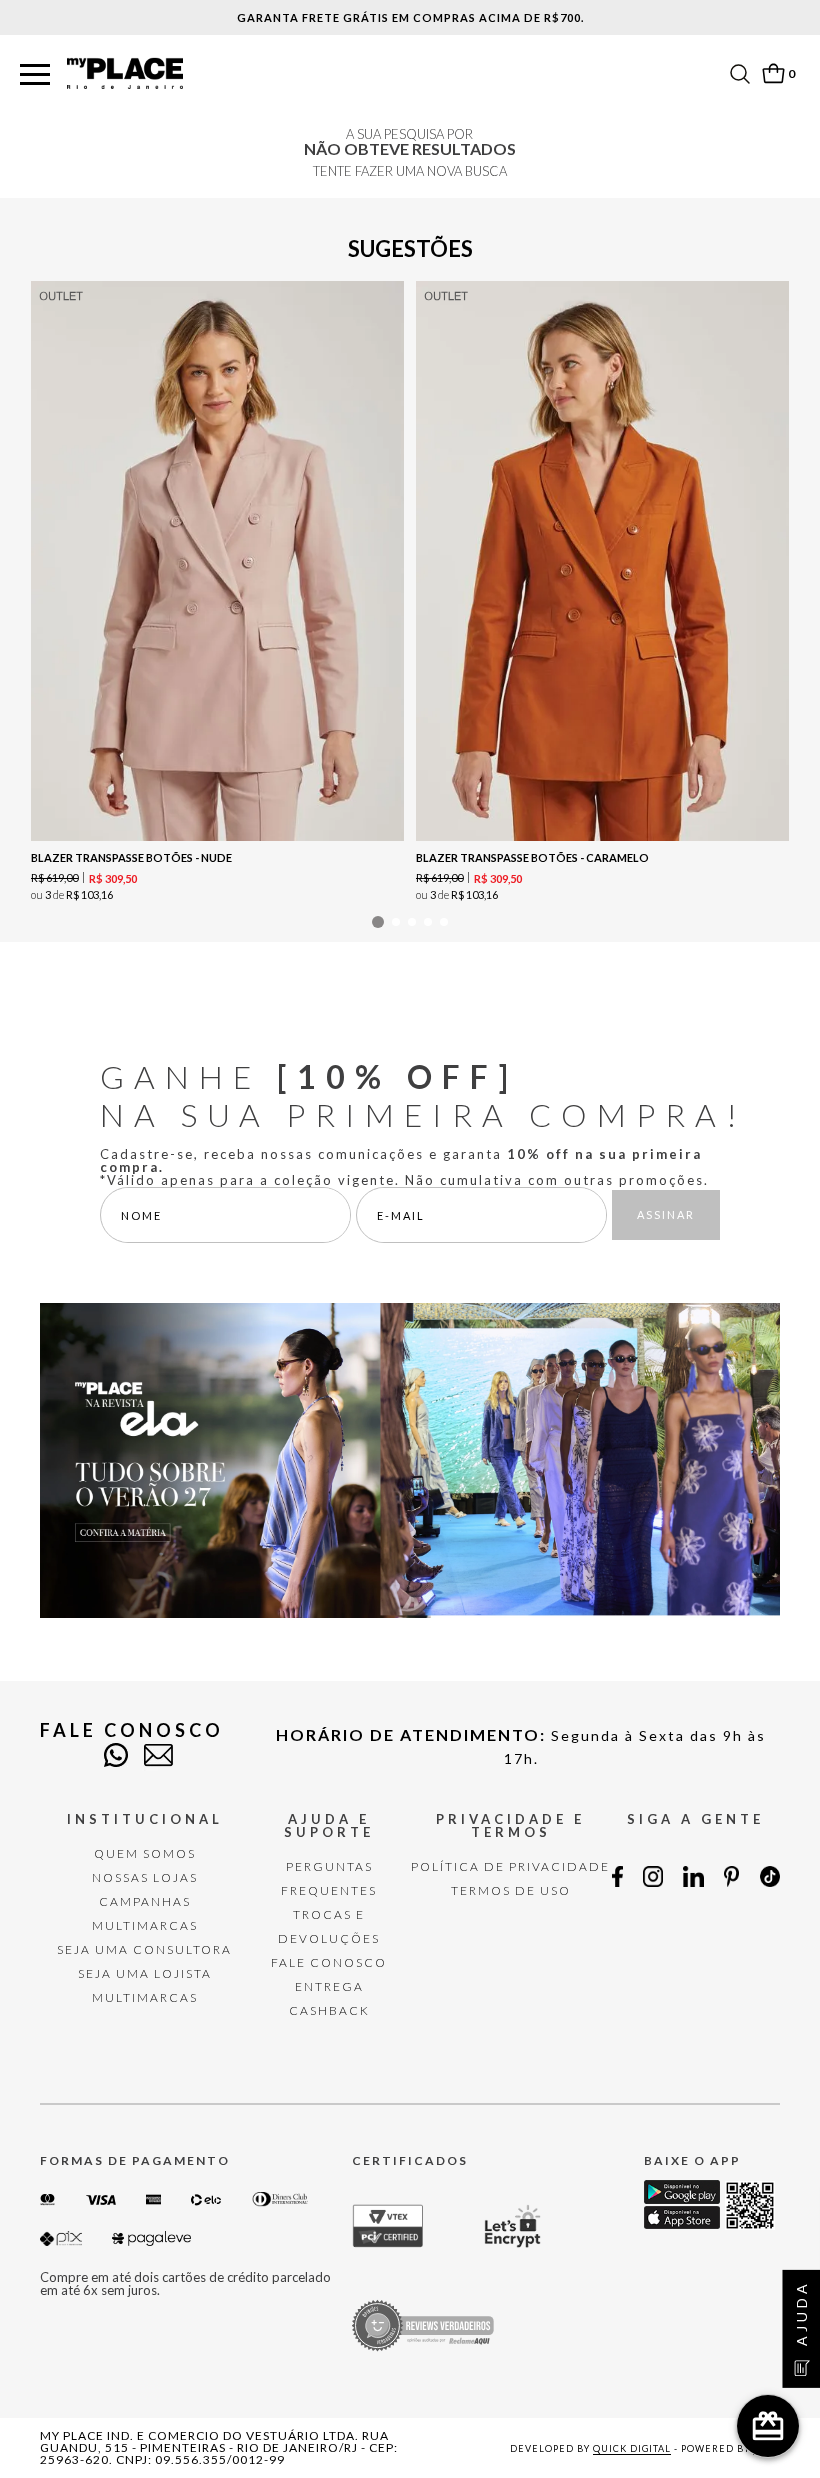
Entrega (329, 1986)
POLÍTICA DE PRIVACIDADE (510, 1866)
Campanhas (145, 1901)
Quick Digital (632, 2448)
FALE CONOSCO (329, 1962)
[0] (773, 73)
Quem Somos (145, 1853)
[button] (35, 75)
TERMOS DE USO (511, 1890)
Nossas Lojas (145, 1877)
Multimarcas (145, 1925)
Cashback (329, 2010)
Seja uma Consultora (144, 1949)
